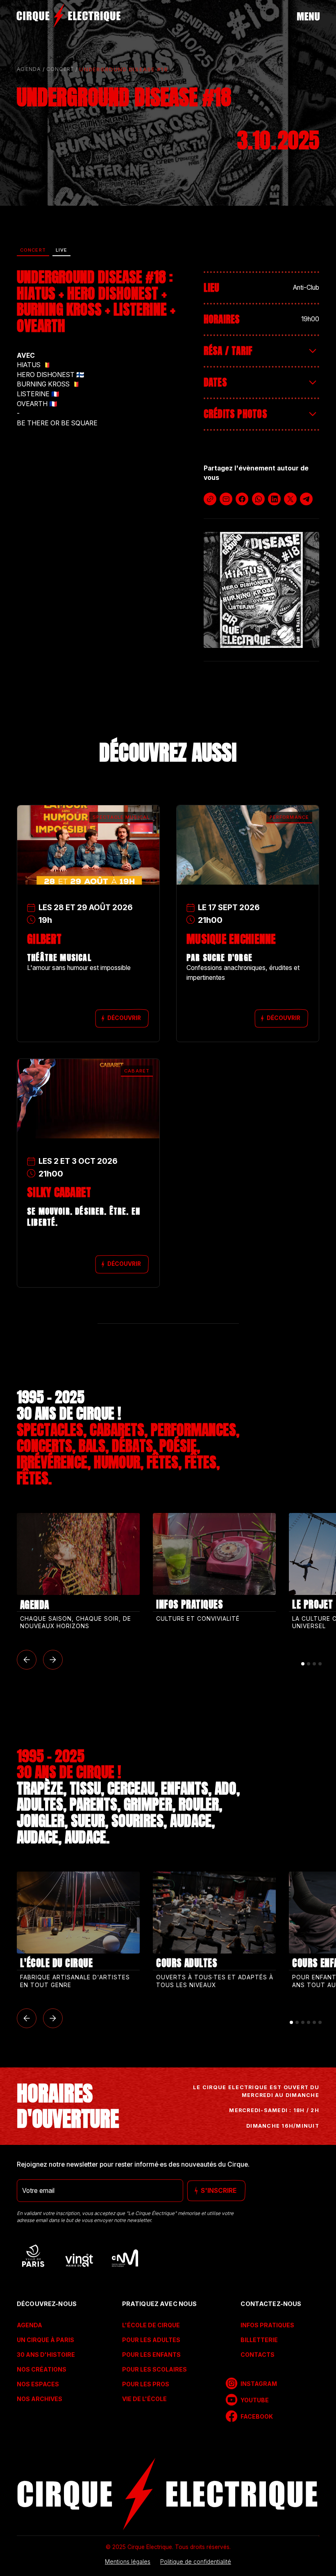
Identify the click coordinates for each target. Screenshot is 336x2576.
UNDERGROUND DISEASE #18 (123, 69)
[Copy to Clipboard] (210, 499)
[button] (27, 1660)
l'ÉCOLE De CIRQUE (151, 2325)
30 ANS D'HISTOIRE (46, 2355)
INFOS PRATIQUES (267, 2325)
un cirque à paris (45, 2340)
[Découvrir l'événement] (88, 828)
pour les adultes (151, 2340)
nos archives (40, 2399)
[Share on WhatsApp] (258, 499)
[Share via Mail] (226, 499)
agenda (29, 69)
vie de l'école (144, 2399)
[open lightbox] (261, 590)
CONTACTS (257, 2355)
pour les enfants (151, 2355)
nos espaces (38, 2384)
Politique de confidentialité (196, 2562)
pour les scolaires (154, 2369)
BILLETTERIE (259, 2340)
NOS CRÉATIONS (42, 2369)
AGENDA (30, 2325)
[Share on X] (290, 499)
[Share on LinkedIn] (274, 499)
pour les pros (146, 2384)
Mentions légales (128, 2562)
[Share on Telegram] (306, 499)
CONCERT (60, 69)
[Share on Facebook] (242, 499)
